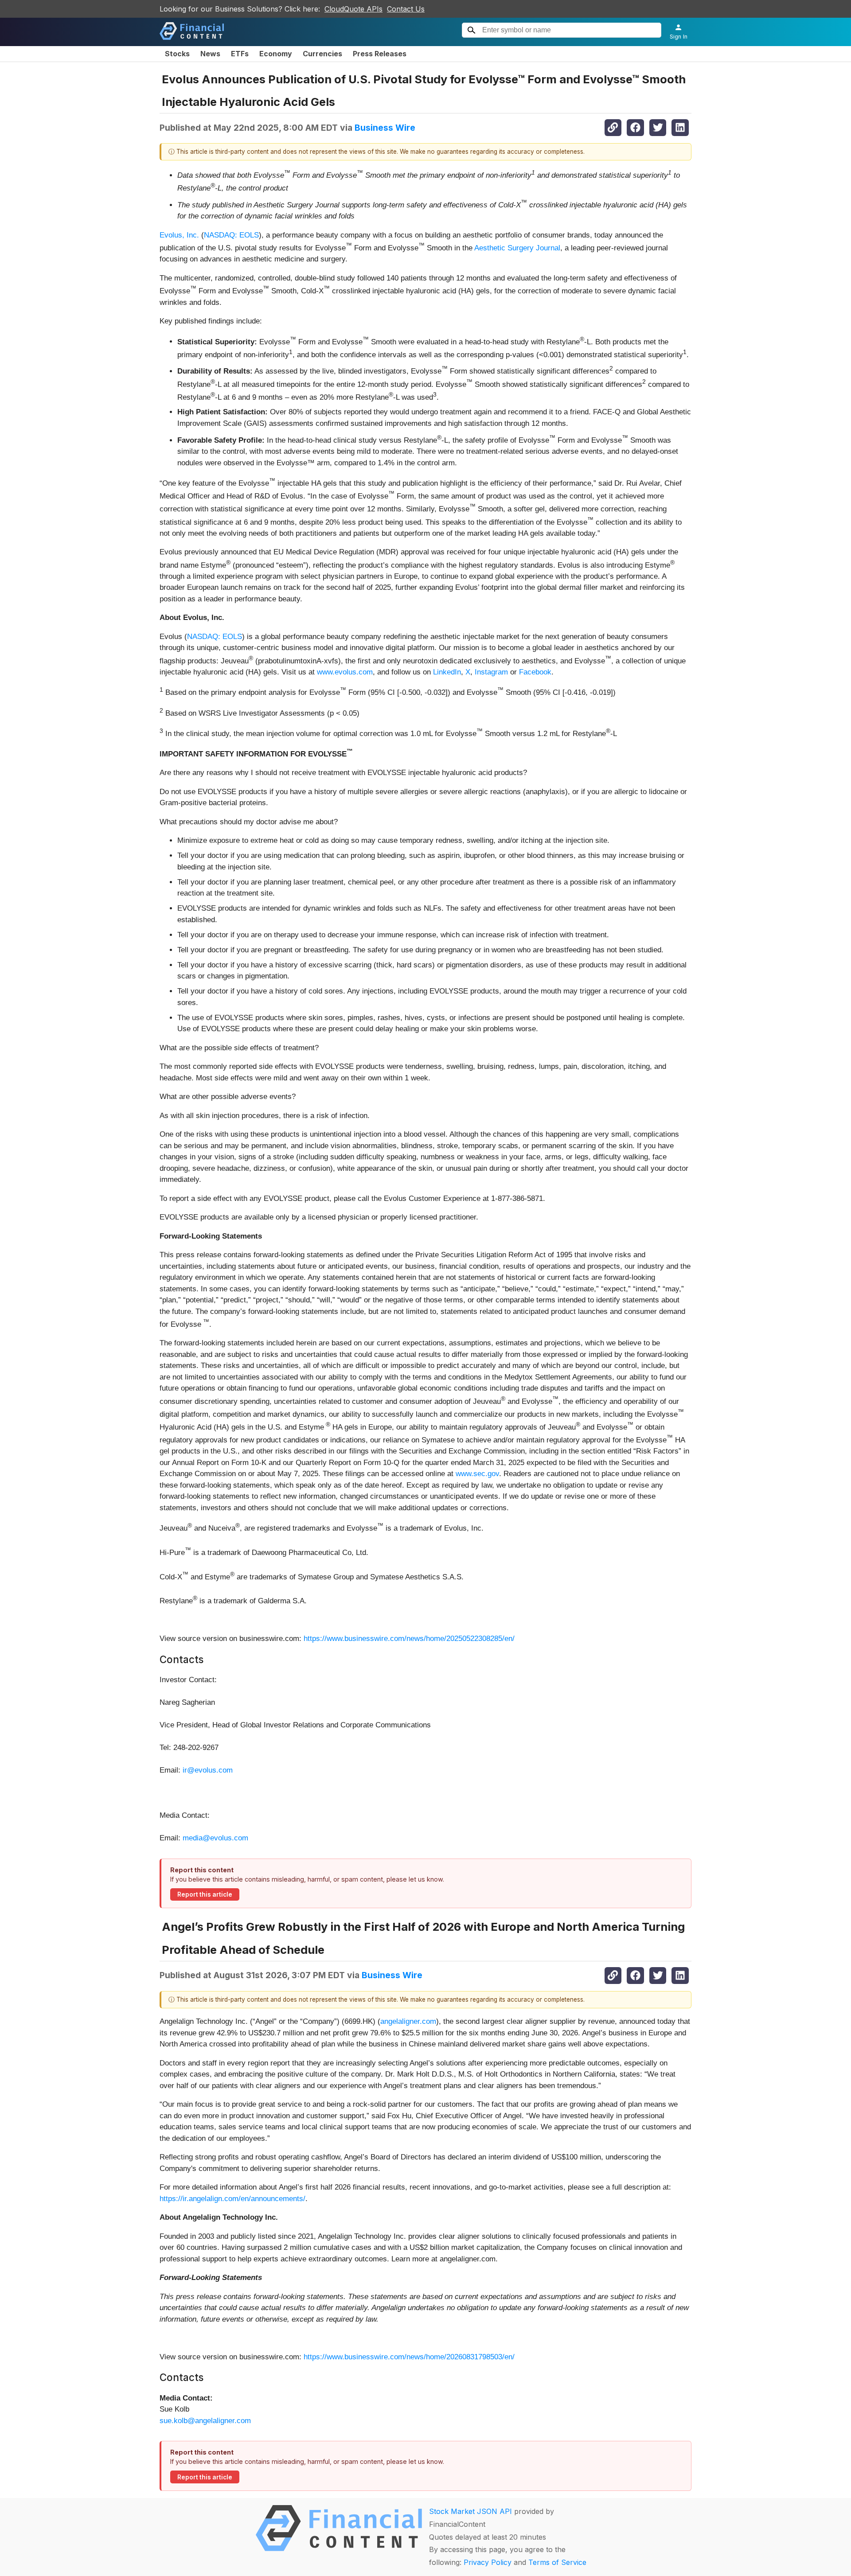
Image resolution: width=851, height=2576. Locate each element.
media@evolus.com (215, 1838)
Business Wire (385, 128)
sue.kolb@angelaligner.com (205, 2421)
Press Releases (380, 54)
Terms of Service (557, 2562)
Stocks (177, 54)
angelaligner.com (408, 2021)
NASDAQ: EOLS (231, 235)
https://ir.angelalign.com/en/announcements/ (232, 2199)
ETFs (240, 54)
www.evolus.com (345, 672)
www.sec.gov (477, 1474)
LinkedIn (447, 672)
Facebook (535, 672)
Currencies (322, 54)
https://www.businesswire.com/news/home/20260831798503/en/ (409, 2357)
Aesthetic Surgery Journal (517, 248)
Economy (276, 54)
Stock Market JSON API (470, 2511)
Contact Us (406, 9)
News (210, 54)
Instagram (491, 672)
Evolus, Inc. (179, 235)
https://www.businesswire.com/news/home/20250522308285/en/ (409, 1639)
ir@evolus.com (208, 1770)
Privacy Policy (488, 2562)
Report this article (205, 1894)
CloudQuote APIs (353, 9)
